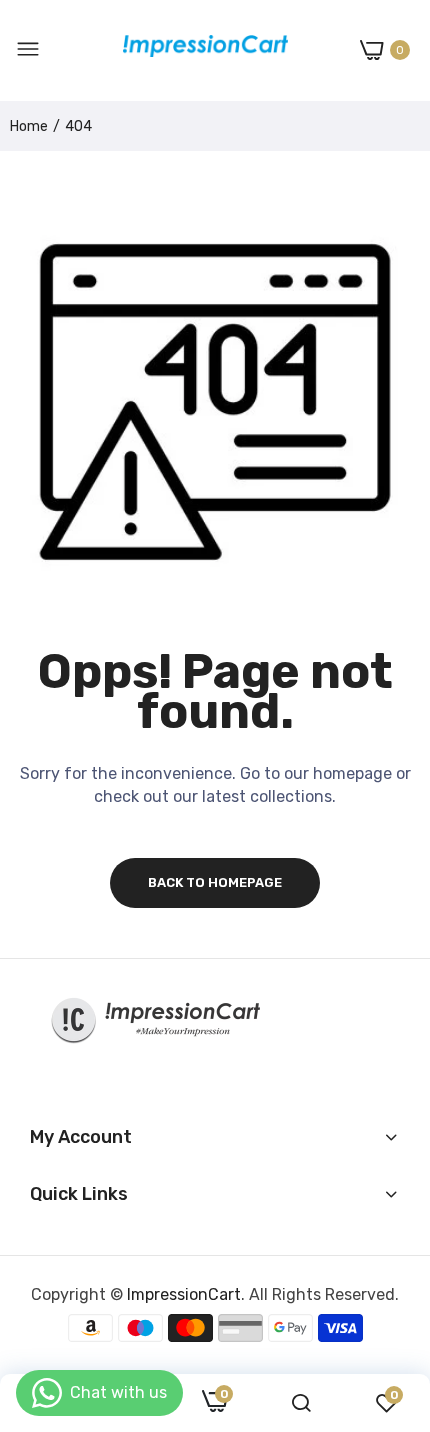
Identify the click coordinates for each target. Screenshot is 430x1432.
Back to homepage (215, 882)
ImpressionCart (184, 1294)
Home (29, 126)
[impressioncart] (200, 50)
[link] (301, 1403)
